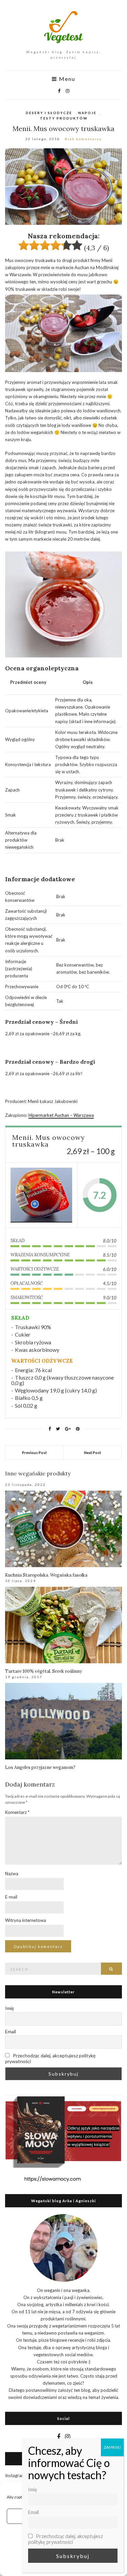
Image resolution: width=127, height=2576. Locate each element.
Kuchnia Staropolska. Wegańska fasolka (46, 1575)
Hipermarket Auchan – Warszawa (61, 1115)
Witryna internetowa (26, 1920)
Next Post (92, 1453)
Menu (66, 79)
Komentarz (17, 1812)
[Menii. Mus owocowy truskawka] (41, 1195)
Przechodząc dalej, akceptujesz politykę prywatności (50, 2058)
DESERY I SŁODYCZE (49, 113)
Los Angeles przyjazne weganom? (40, 1767)
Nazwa (12, 1874)
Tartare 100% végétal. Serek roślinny (44, 1671)
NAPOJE (87, 113)
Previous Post (34, 1453)
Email (10, 2031)
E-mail (11, 1897)
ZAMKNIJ (112, 2447)
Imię (9, 2008)
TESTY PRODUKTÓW (64, 118)
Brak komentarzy (83, 139)
